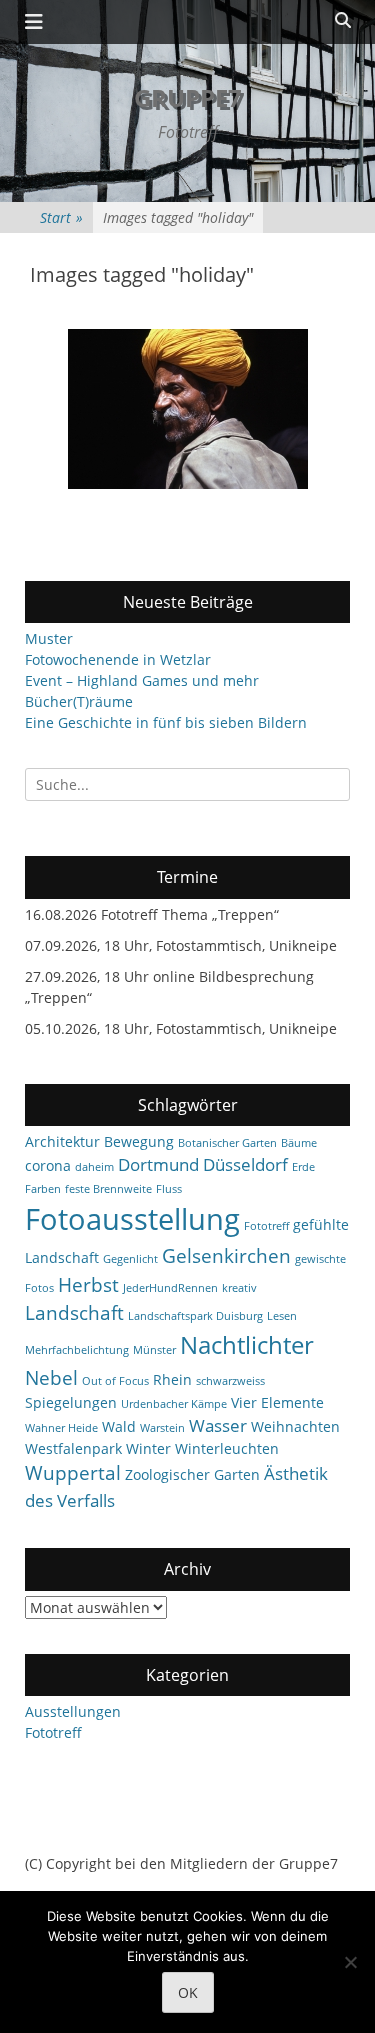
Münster (154, 1350)
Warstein (162, 1428)
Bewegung (139, 1141)
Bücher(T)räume (79, 701)
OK (188, 1992)
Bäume (299, 1143)
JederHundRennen (170, 1288)
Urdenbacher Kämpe (174, 1404)
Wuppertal (73, 1473)
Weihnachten (295, 1426)
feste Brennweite (108, 1189)
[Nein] (350, 1962)
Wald (119, 1426)
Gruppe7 (188, 97)
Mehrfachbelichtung (77, 1350)
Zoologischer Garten (192, 1474)
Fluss (169, 1189)
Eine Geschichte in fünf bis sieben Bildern (166, 722)
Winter (148, 1448)
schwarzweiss (230, 1381)
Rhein (172, 1379)
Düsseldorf (245, 1164)
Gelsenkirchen (226, 1256)
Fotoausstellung (132, 1219)
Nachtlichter (247, 1345)
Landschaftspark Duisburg (195, 1316)
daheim (94, 1167)
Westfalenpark (73, 1448)
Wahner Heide (61, 1428)
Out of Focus (115, 1381)
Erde (303, 1167)
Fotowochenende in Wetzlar (118, 659)
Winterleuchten (227, 1448)
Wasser (218, 1425)
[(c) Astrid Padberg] (188, 409)
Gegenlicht (130, 1259)
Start (61, 217)
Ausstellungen (73, 1711)
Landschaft (74, 1313)
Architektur (62, 1141)
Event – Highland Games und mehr (142, 680)
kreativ (239, 1288)
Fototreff (266, 1226)
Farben (43, 1189)
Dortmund (158, 1164)
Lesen (282, 1316)
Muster (49, 638)
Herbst (88, 1285)
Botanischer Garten (227, 1143)
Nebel (51, 1378)
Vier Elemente (277, 1402)
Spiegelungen (71, 1402)
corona (48, 1165)
